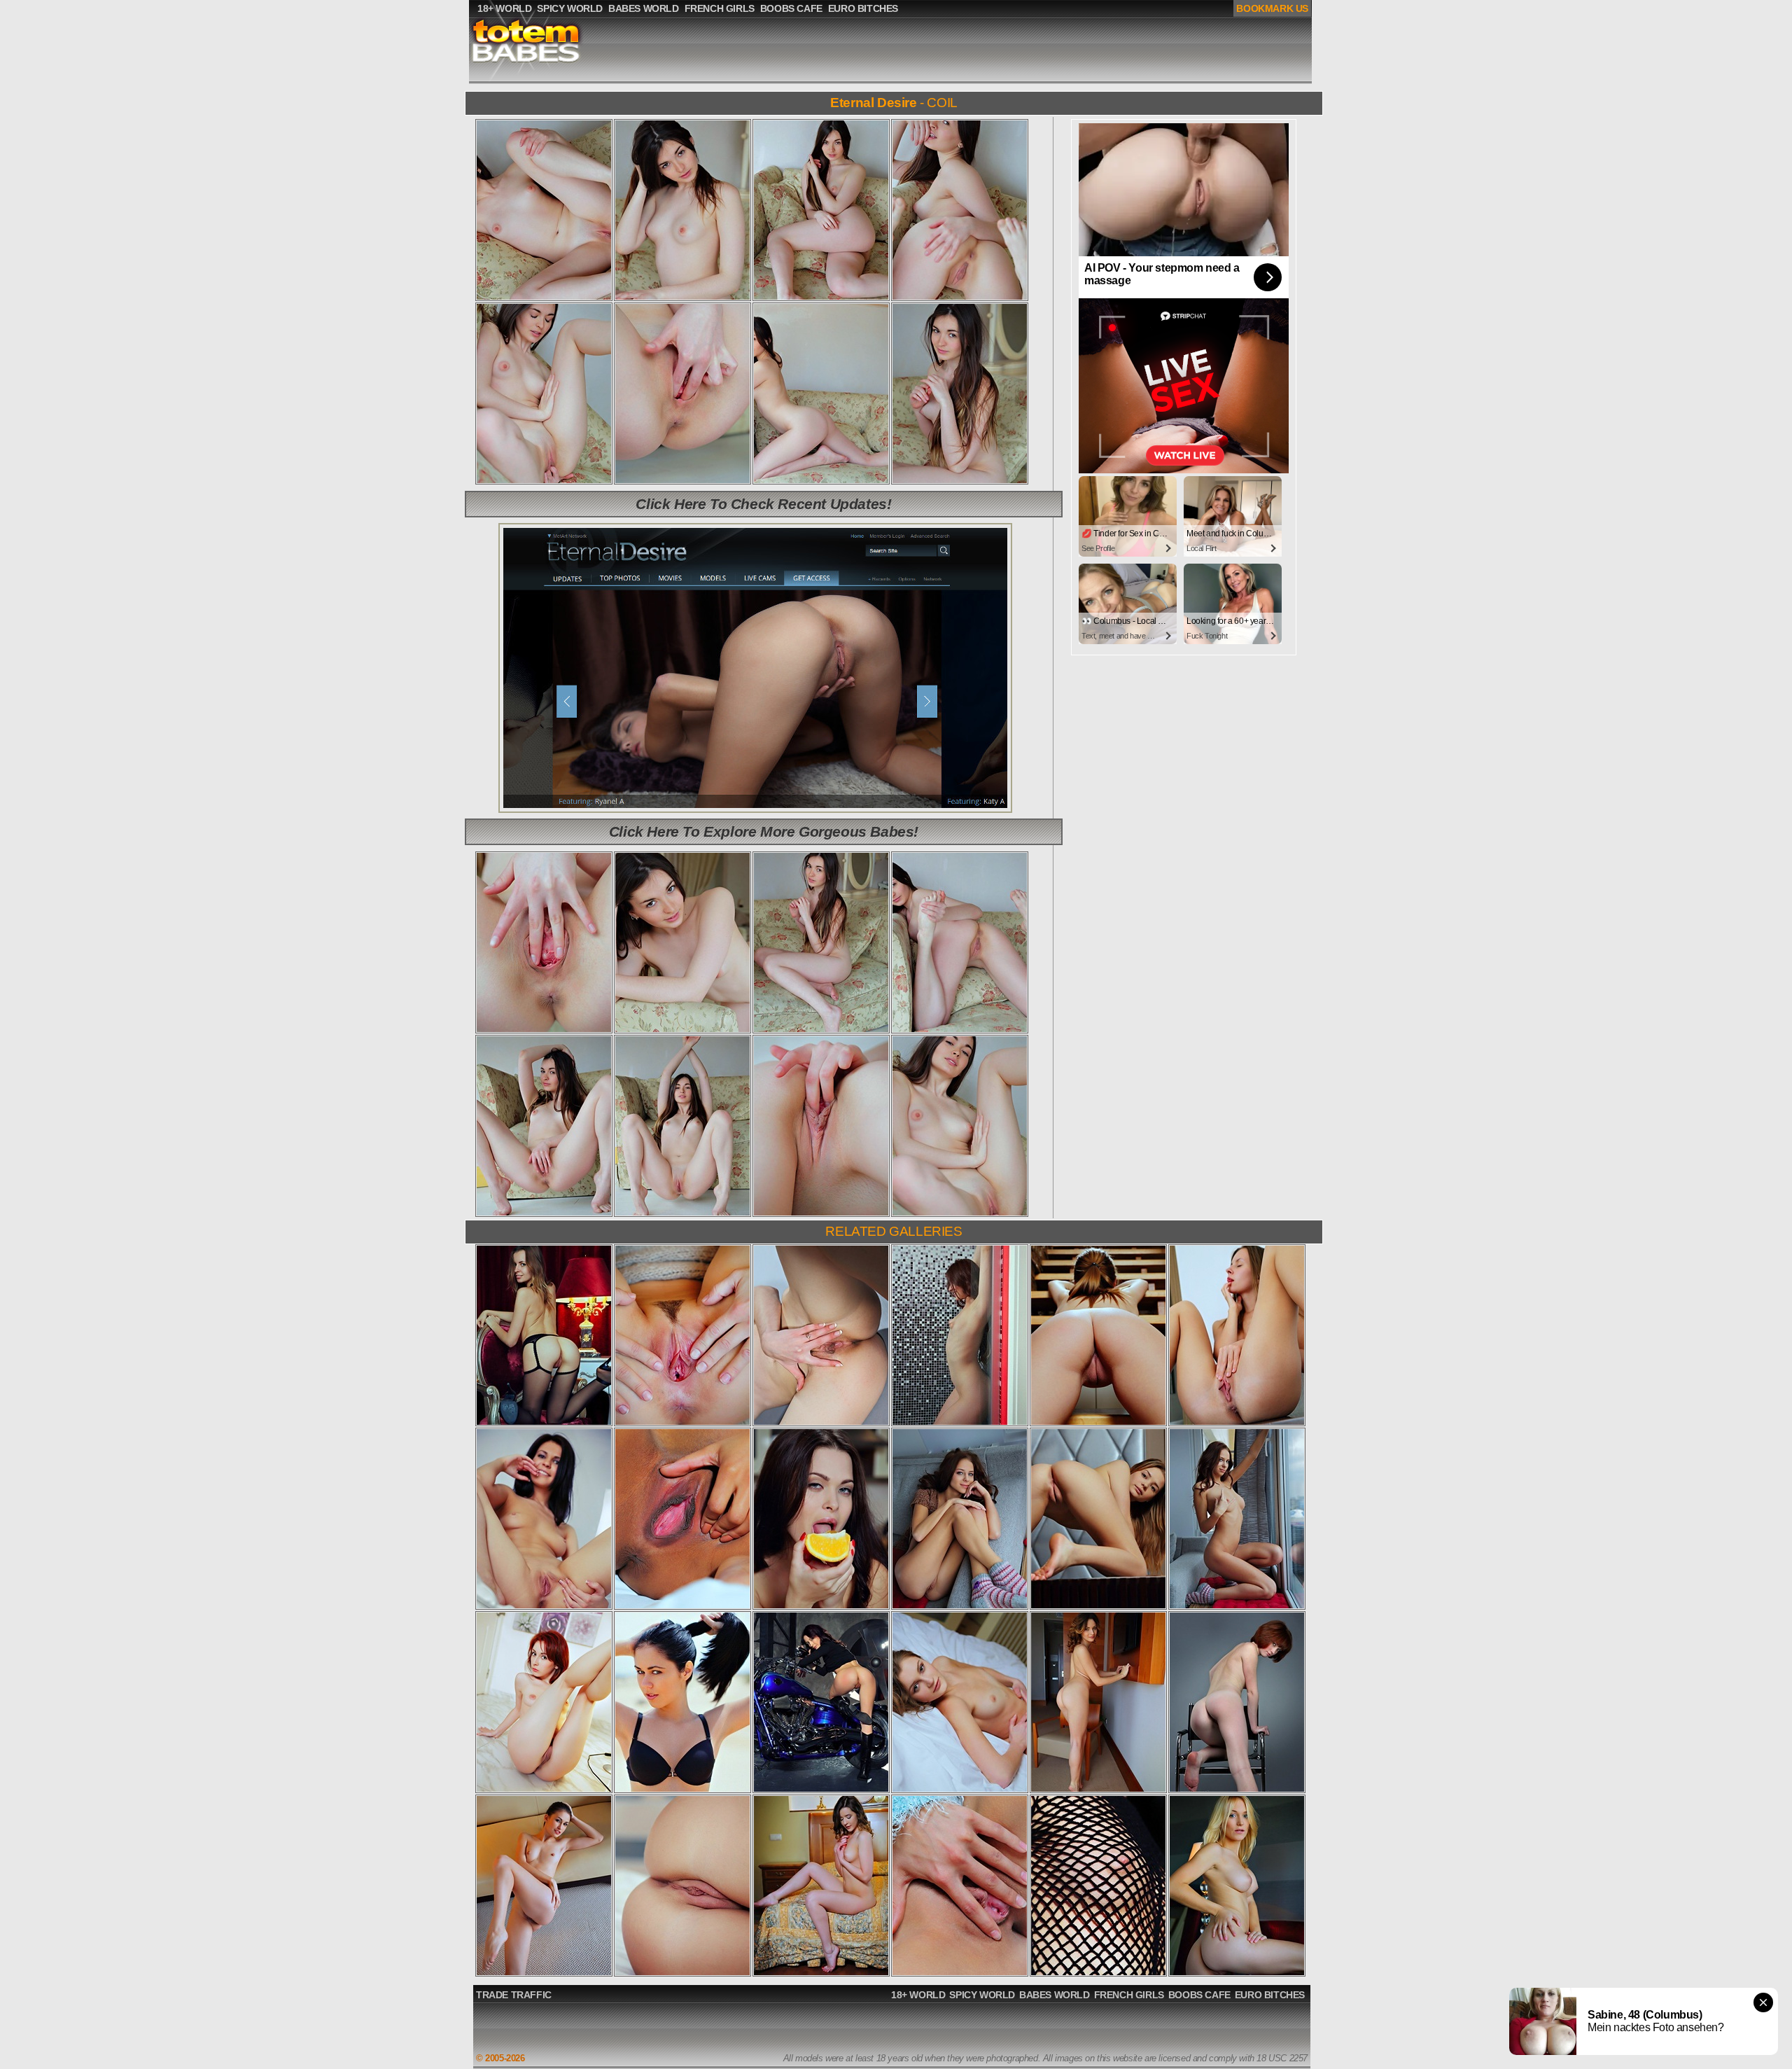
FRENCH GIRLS (1129, 1995)
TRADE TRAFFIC (514, 1995)
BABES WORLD (1055, 1995)
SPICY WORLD (982, 1995)
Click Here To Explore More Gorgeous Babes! (764, 831)
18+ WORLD (918, 1995)
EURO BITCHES (1270, 1995)
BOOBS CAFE (1199, 1995)
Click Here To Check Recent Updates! (763, 504)
